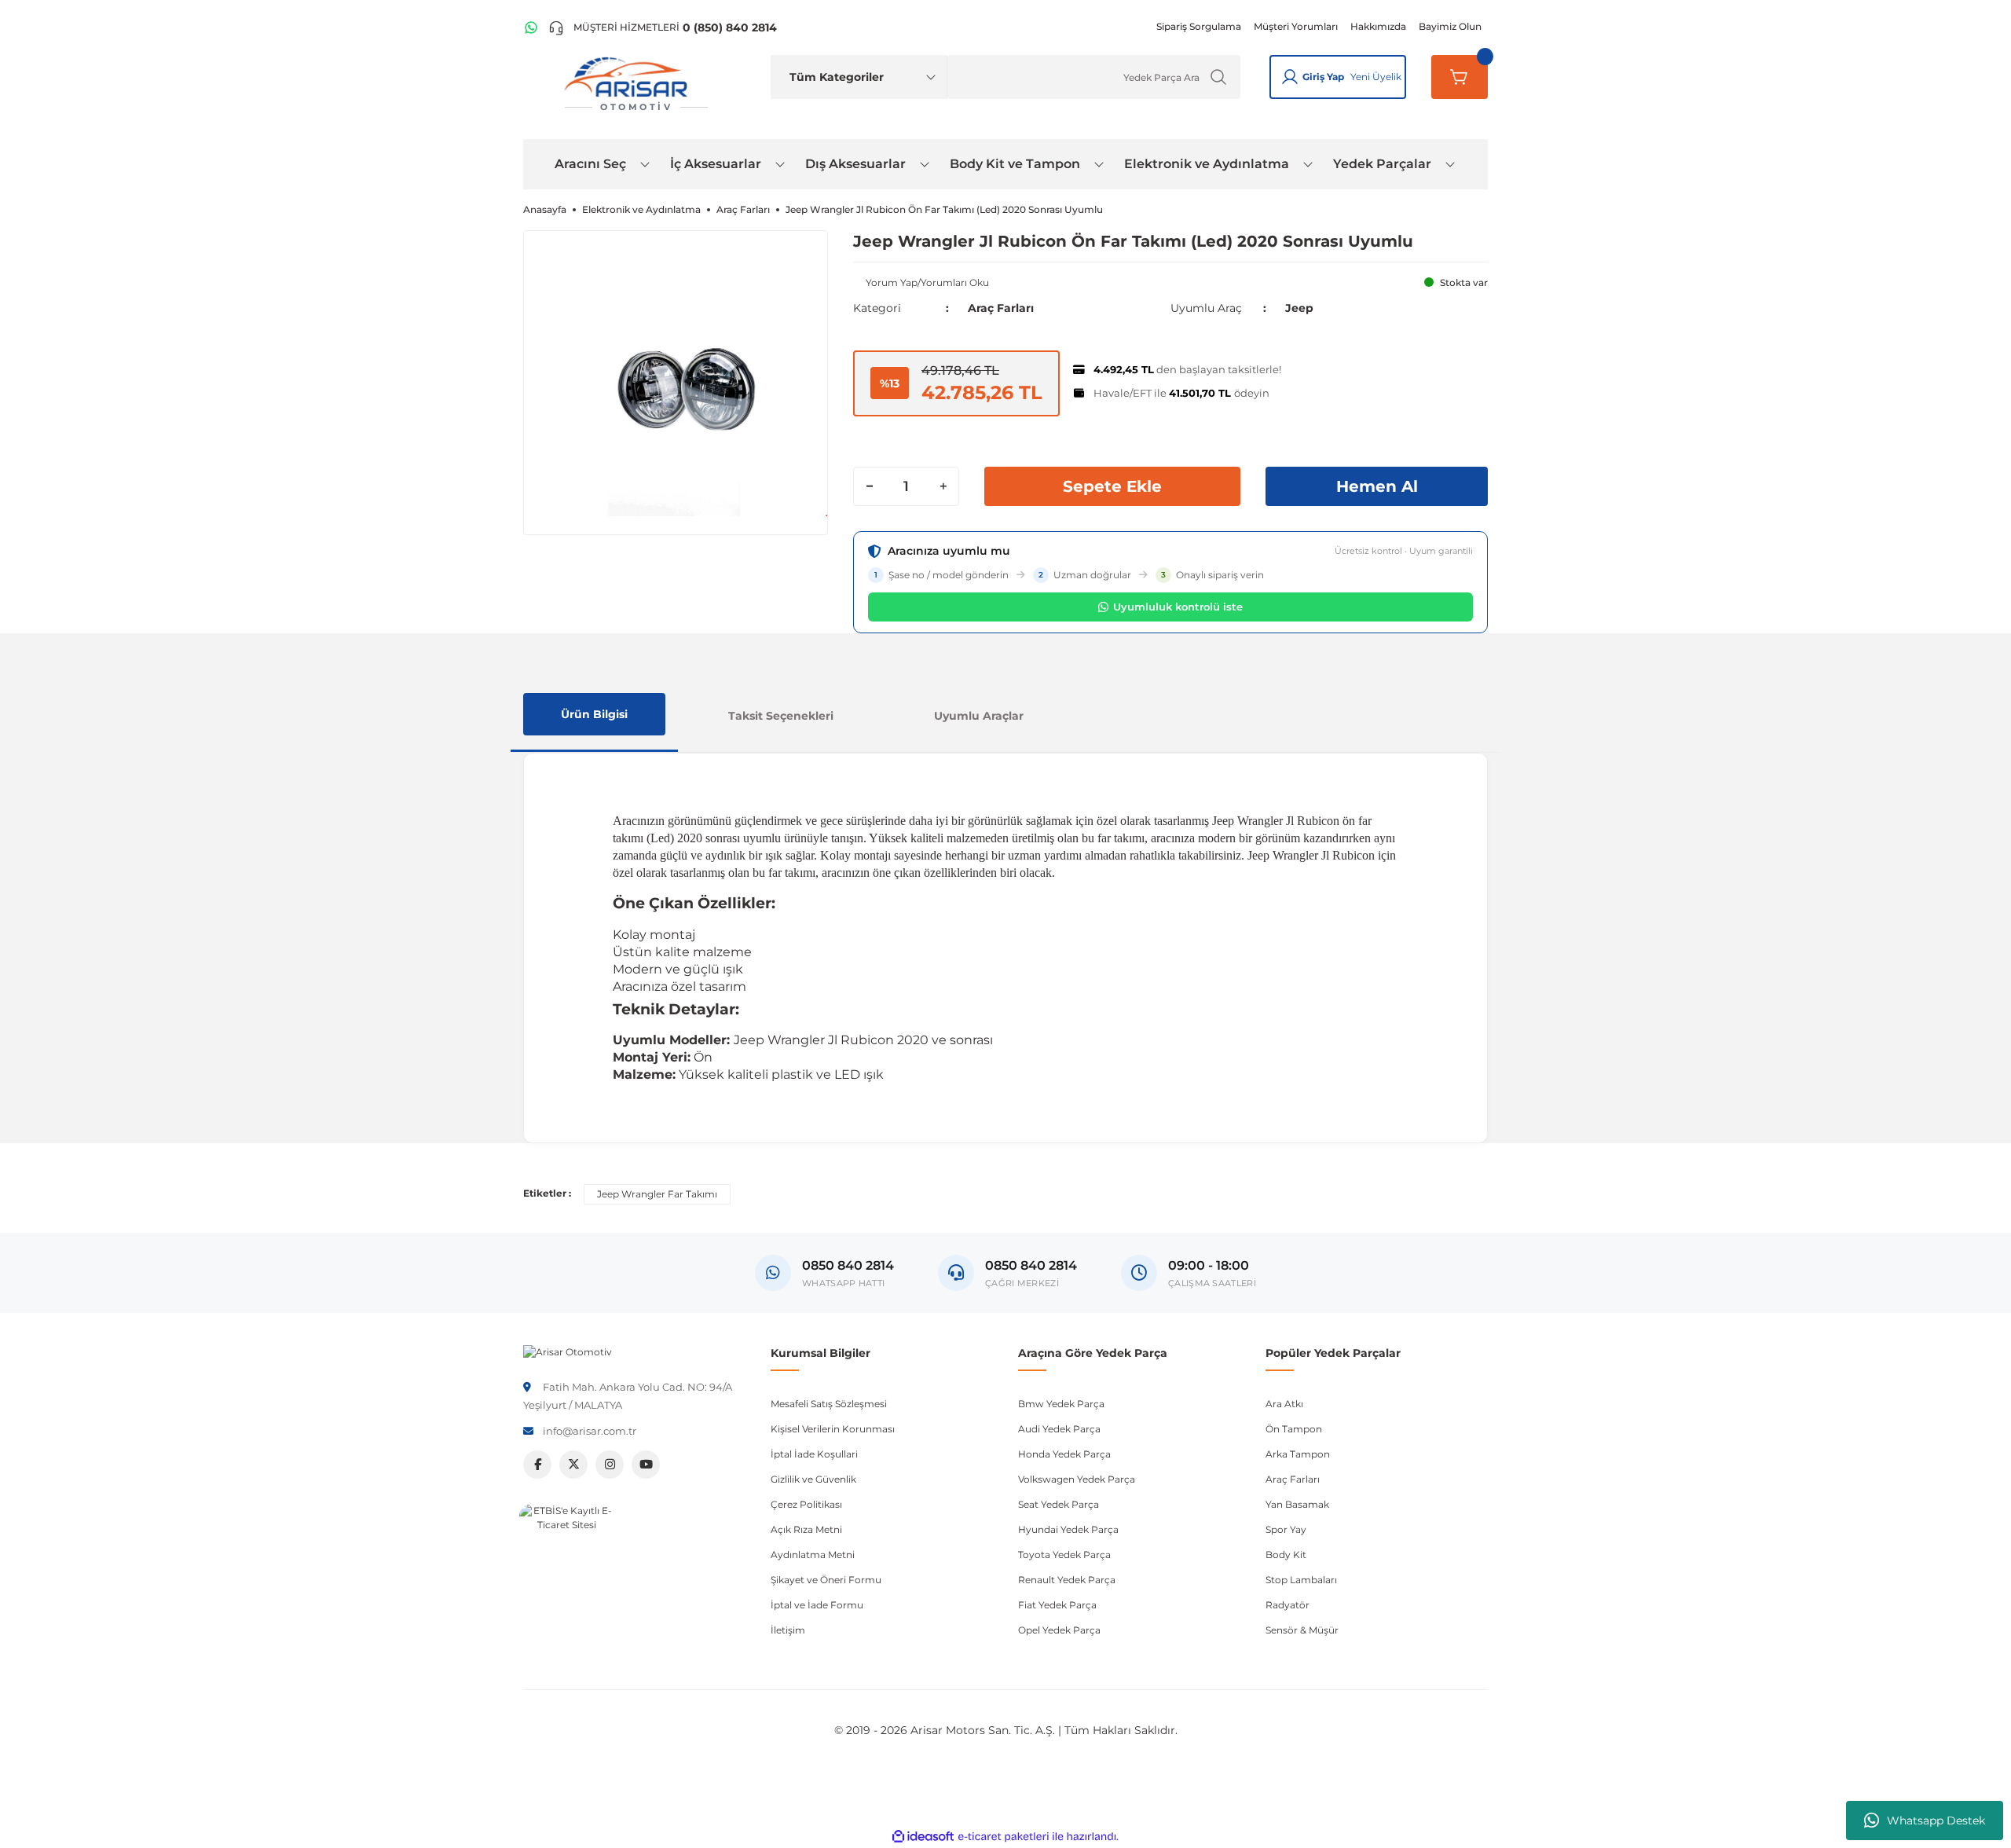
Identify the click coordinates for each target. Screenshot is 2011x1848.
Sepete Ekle (1112, 486)
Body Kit (1286, 1555)
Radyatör (1288, 1605)
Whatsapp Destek (1936, 1820)
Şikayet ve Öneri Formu (826, 1580)
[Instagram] (610, 1465)
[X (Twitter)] (573, 1465)
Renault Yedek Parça (1067, 1580)
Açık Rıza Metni (806, 1529)
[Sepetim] (1460, 77)
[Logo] (568, 1351)
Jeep (1299, 308)
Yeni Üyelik (1376, 77)
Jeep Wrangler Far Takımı (657, 1194)
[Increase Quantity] (943, 486)
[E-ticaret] (1004, 1837)
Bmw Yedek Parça (1061, 1404)
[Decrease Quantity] (870, 486)
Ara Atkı (1284, 1404)
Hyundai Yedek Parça (1068, 1529)
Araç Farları (1001, 308)
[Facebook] (537, 1465)
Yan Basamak (1297, 1504)
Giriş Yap (1323, 77)
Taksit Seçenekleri (781, 716)
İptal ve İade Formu (817, 1605)
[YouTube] (646, 1465)
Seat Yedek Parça (1059, 1504)
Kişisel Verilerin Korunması (833, 1429)
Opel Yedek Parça (1059, 1630)
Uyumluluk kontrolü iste (1178, 607)
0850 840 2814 (1031, 1265)
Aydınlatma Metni (813, 1555)
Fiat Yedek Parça (1057, 1605)
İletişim (788, 1630)
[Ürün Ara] (1218, 77)
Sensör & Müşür (1302, 1630)
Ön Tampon (1294, 1429)
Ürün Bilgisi (594, 714)
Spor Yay (1286, 1529)
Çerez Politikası (806, 1504)
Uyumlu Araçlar (979, 716)
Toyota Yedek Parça (1064, 1555)
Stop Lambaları (1301, 1580)
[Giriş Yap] (1290, 77)
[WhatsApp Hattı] (531, 27)
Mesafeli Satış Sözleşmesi (829, 1404)
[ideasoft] (923, 1837)
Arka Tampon (1298, 1454)
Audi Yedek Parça (1059, 1429)
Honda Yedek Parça (1064, 1454)
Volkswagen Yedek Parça (1077, 1479)
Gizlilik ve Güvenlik (813, 1479)
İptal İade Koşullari (814, 1454)
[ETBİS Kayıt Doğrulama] (566, 1551)
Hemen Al (1377, 486)
